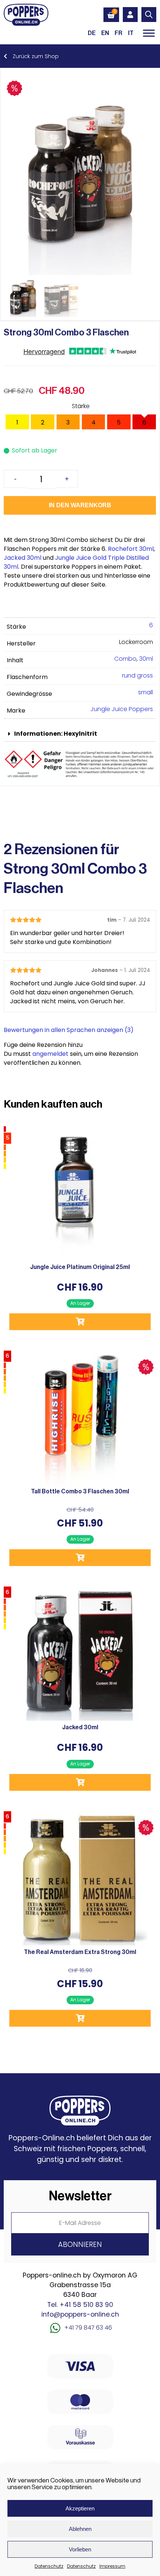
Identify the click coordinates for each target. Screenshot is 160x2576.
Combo (125, 659)
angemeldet (50, 1054)
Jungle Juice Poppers (122, 709)
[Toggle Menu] (149, 33)
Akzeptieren (80, 2508)
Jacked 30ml (23, 558)
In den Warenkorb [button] (80, 1322)
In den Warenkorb (80, 505)
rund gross (137, 675)
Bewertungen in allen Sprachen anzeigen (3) (69, 1030)
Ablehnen (80, 2529)
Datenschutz (49, 2566)
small (145, 692)
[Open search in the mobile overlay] (149, 15)
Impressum (112, 2566)
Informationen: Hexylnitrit (56, 734)
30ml (146, 659)
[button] (80, 734)
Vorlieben (80, 2549)
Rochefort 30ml (131, 549)
